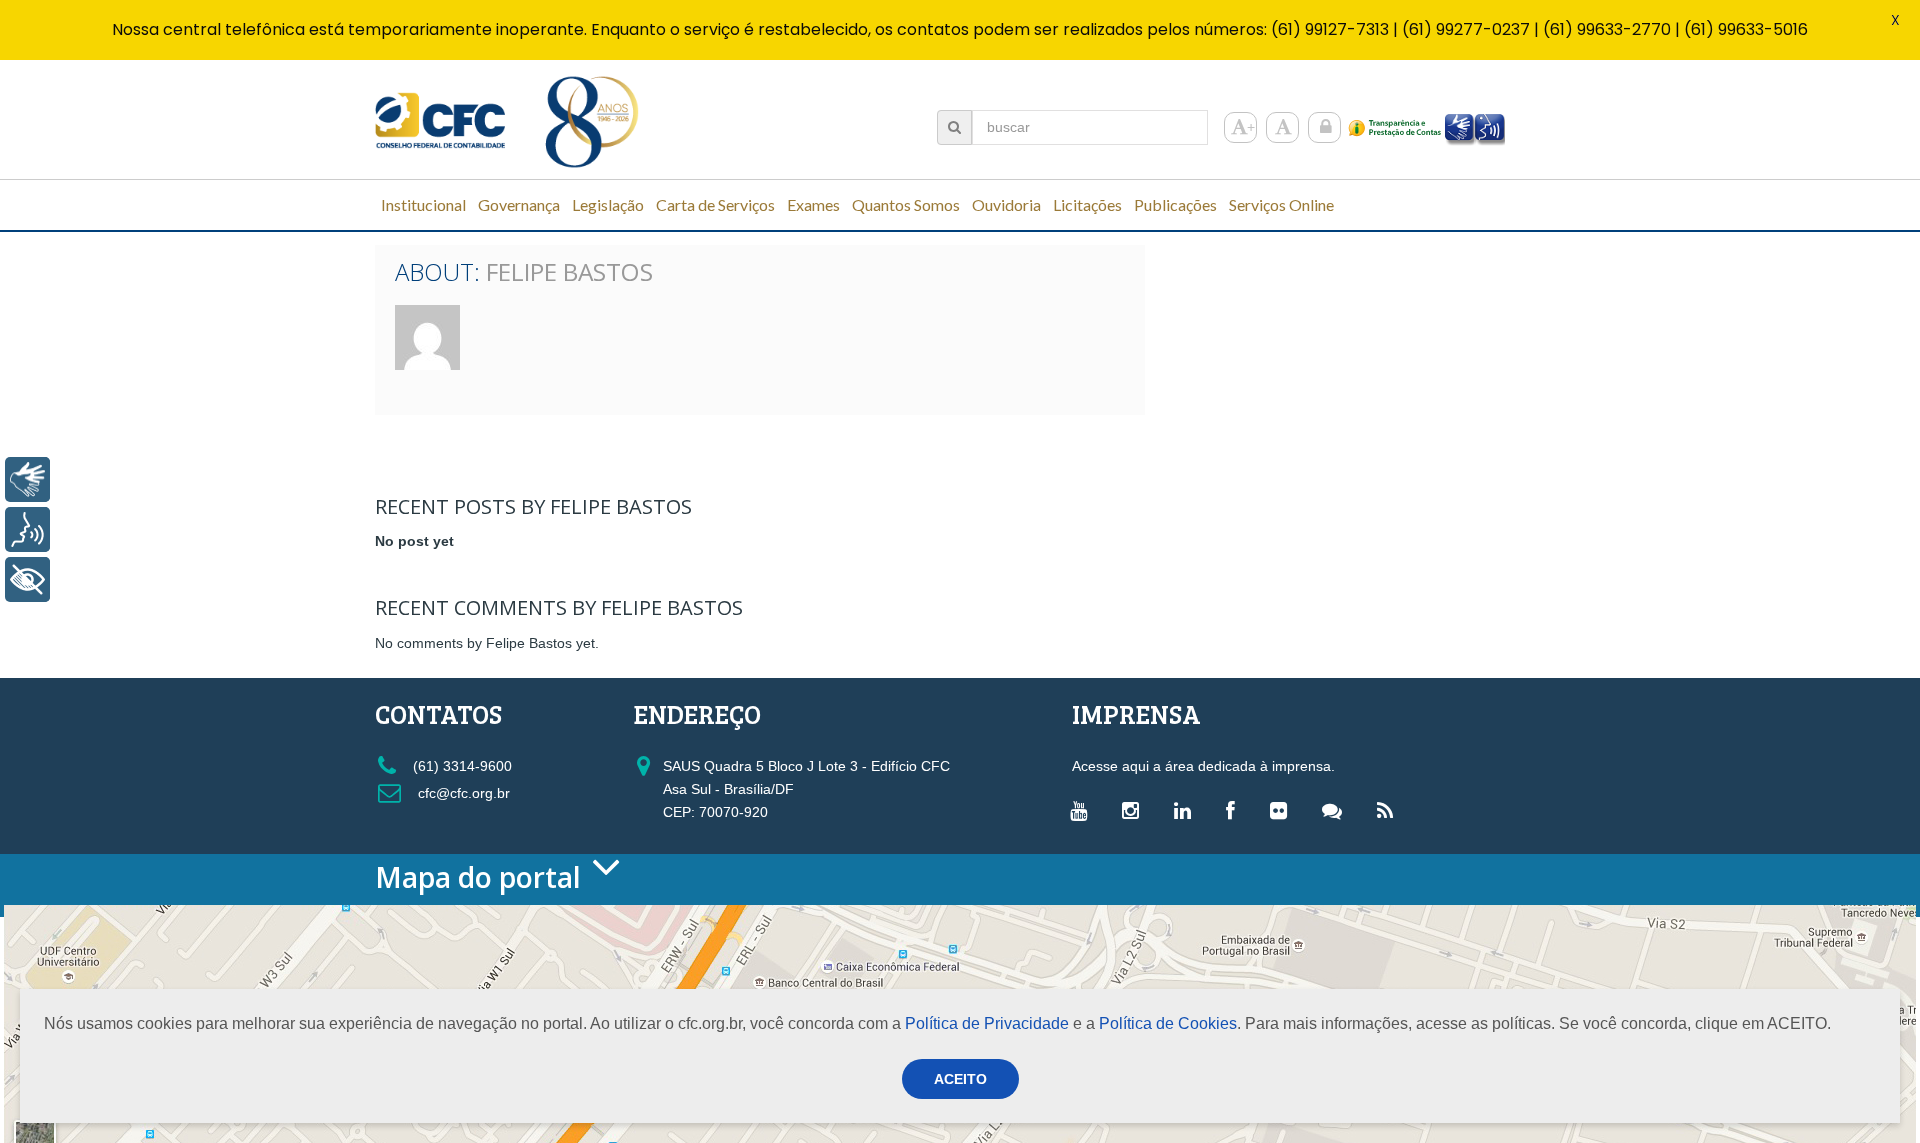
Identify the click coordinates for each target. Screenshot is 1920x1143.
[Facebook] (1235, 810)
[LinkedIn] (1187, 810)
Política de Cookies (1168, 1023)
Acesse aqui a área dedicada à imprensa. (1203, 766)
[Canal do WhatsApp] (1337, 810)
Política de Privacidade (987, 1023)
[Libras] (27, 479)
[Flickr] (1283, 810)
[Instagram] (1135, 810)
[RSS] (1390, 810)
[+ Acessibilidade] (27, 579)
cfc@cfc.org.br (462, 793)
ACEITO (960, 1079)
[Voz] (27, 529)
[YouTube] (1083, 810)
